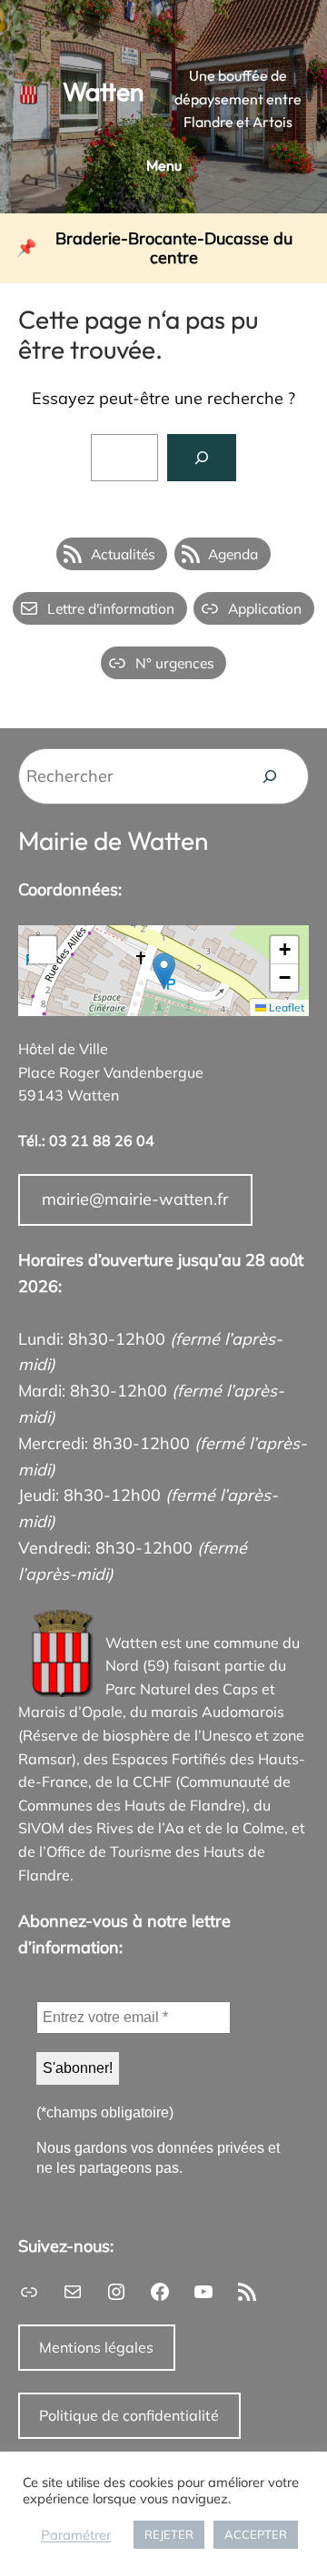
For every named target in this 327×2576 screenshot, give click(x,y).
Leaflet (285, 1007)
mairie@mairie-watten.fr (135, 1199)
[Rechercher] (202, 458)
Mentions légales (96, 2347)
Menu (164, 165)
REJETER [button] (169, 2534)
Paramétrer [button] (76, 2535)
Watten (103, 91)
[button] (164, 971)
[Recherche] (270, 776)
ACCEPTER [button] (256, 2534)
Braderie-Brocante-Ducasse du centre (174, 248)
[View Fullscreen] (43, 950)
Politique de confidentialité (129, 2415)
